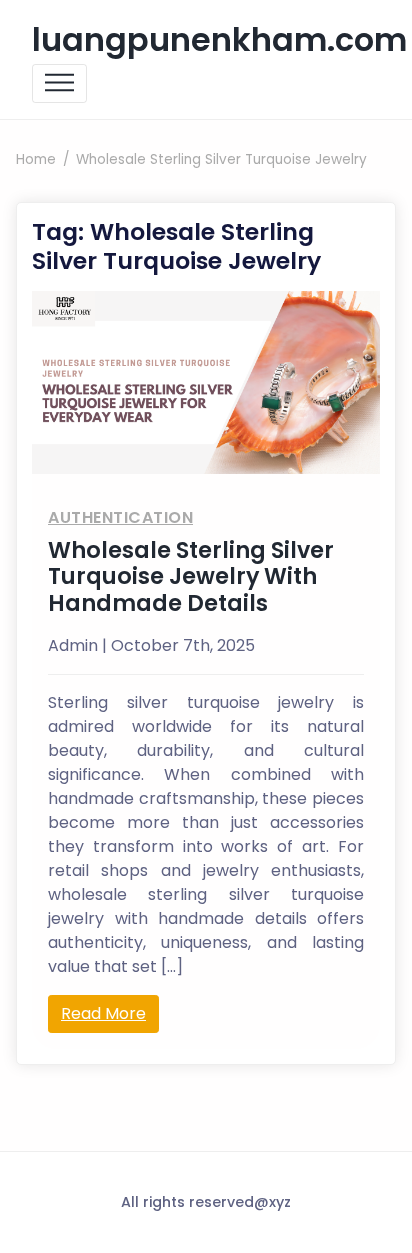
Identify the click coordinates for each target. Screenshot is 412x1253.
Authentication (120, 517)
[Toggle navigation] (59, 83)
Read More (103, 1013)
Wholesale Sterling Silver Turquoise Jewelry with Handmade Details (191, 577)
